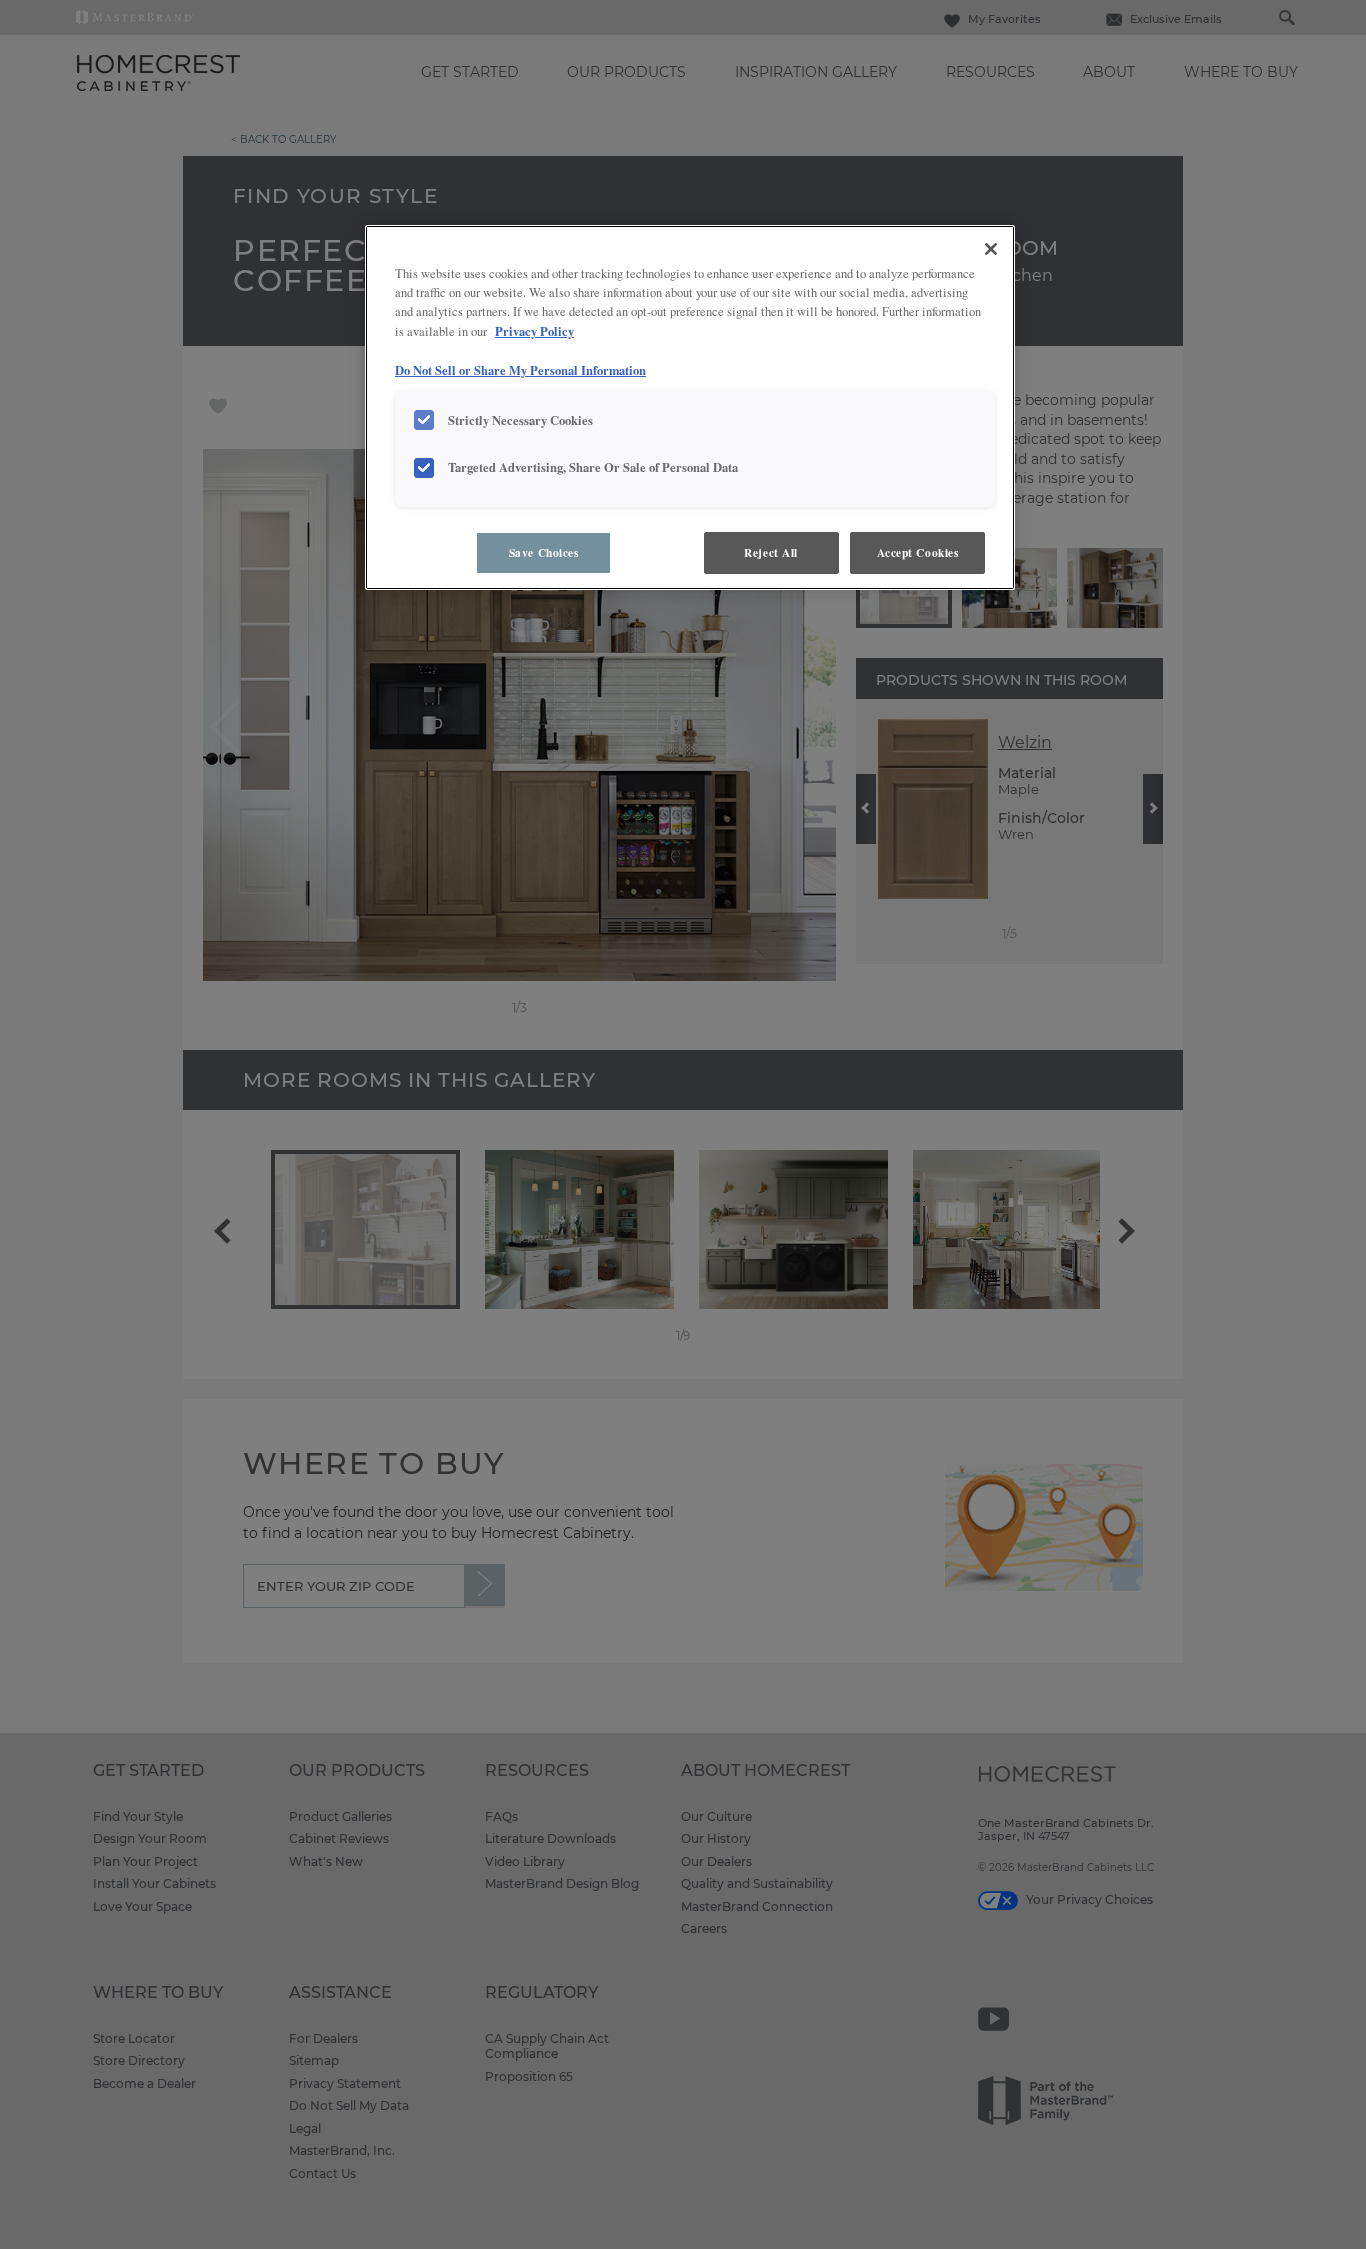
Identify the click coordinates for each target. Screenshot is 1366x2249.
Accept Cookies (918, 552)
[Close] (991, 249)
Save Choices (544, 552)
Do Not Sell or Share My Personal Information (520, 370)
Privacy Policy (534, 331)
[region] (690, 407)
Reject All (771, 552)
